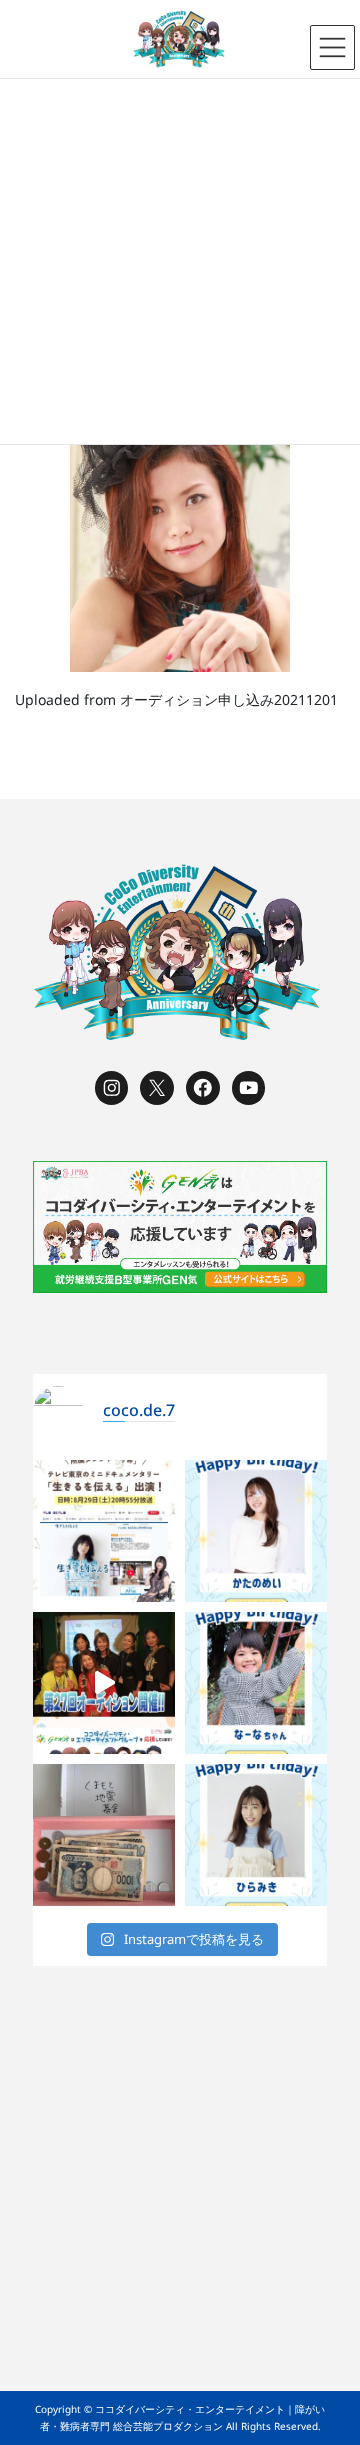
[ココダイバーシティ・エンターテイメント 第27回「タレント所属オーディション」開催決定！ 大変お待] (104, 1683)
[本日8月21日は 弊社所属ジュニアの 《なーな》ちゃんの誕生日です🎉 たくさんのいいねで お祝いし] (256, 1683)
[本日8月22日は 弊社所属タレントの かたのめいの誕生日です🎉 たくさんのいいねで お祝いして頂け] (256, 1531)
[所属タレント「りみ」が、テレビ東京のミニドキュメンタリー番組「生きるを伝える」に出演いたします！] (104, 1531)
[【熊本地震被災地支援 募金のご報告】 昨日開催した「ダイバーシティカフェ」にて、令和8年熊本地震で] (104, 1835)
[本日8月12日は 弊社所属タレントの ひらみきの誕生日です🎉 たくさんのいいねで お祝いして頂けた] (256, 1835)
